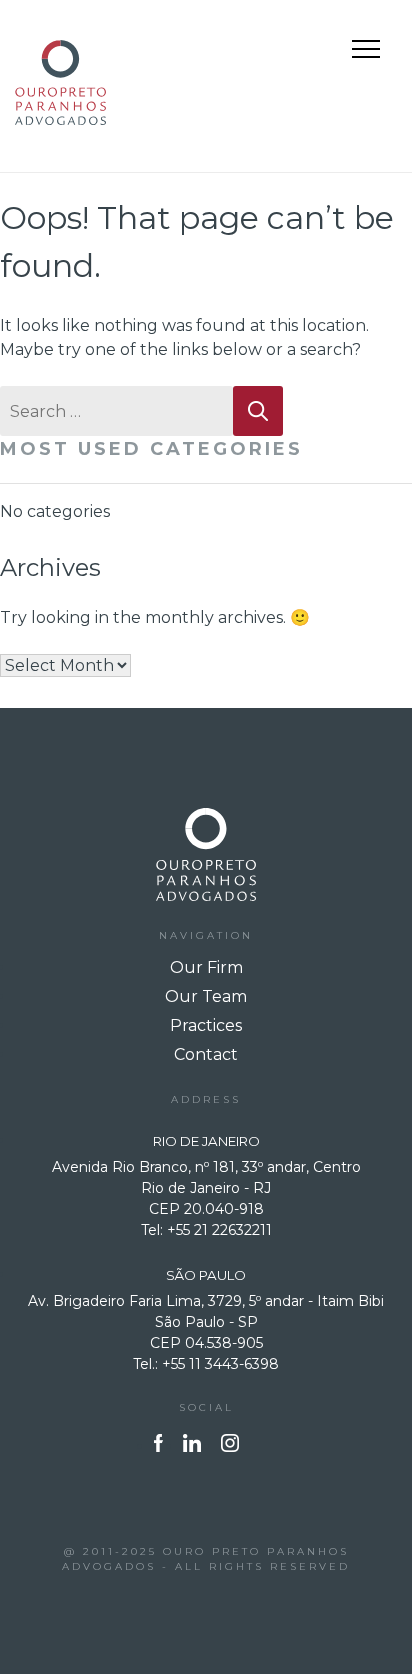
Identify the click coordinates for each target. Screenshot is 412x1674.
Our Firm (206, 967)
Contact (206, 1054)
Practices (206, 1025)
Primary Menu (368, 52)
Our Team (206, 996)
